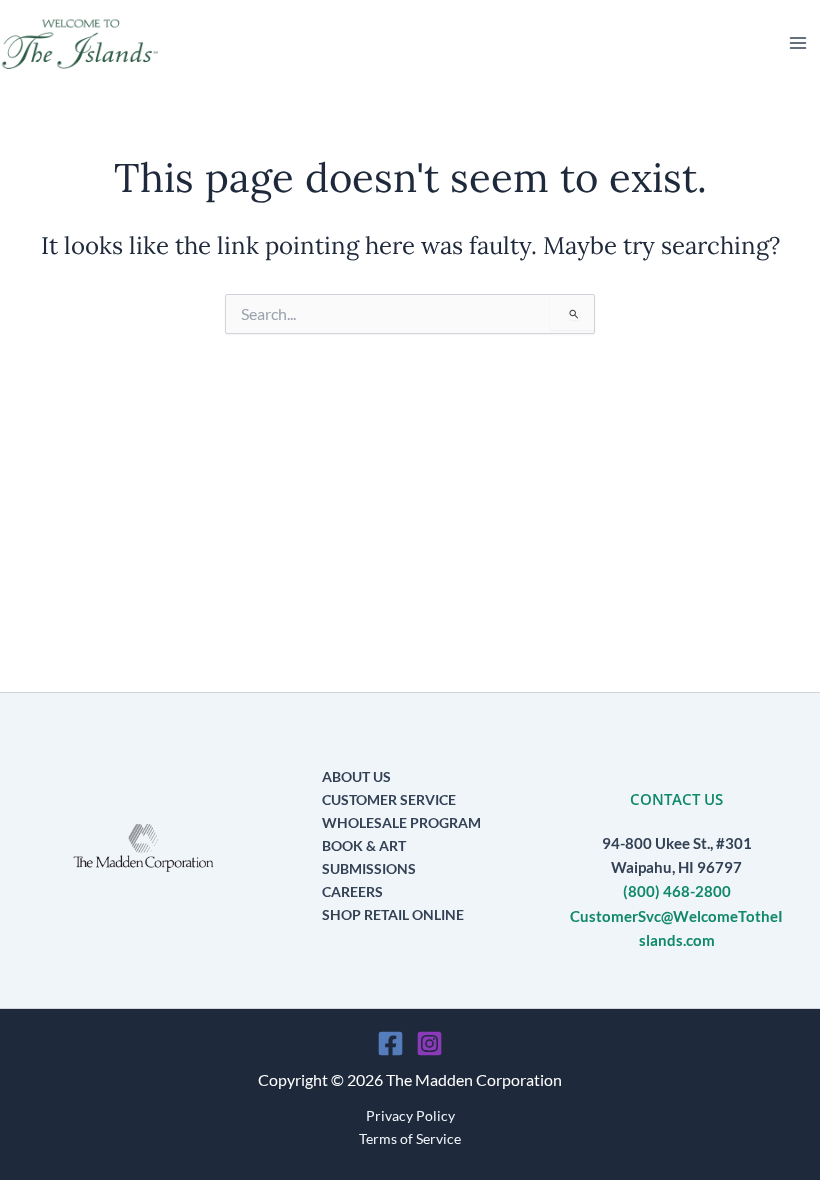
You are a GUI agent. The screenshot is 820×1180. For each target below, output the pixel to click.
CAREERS (352, 891)
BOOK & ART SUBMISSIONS (369, 857)
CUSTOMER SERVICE (389, 799)
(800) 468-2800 (677, 891)
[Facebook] (390, 1043)
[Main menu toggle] (798, 43)
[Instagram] (429, 1043)
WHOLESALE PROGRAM (401, 822)
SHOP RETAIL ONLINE (393, 914)
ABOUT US (356, 776)
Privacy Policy (410, 1115)
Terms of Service (410, 1138)
